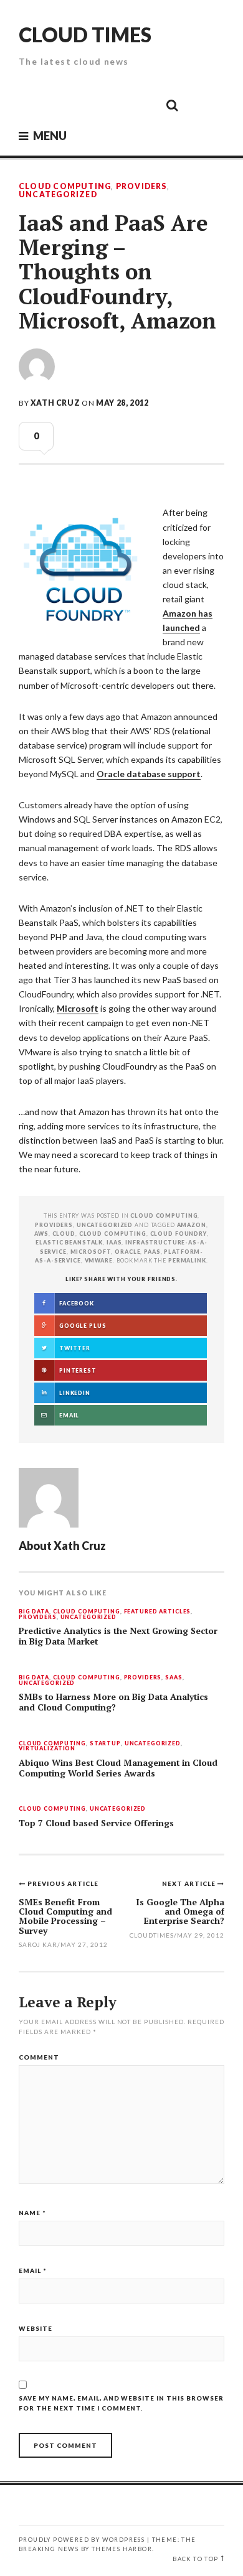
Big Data (34, 1612)
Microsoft (78, 1008)
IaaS (114, 1242)
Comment (39, 2057)
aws (41, 1234)
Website (36, 2328)
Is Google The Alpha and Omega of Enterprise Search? (180, 1911)
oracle (127, 1252)
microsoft (91, 1252)
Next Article (190, 1883)
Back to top (195, 2559)
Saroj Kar (38, 1944)
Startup (105, 1744)
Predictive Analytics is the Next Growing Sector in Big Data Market (118, 1636)
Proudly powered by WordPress (82, 2540)
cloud (64, 1234)
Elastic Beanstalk (69, 1242)
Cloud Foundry (179, 1234)
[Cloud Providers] (88, 105)
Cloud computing (113, 1234)
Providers (141, 187)
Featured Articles (158, 1612)
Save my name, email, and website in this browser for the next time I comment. (121, 2403)
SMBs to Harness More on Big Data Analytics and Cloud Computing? (113, 1702)
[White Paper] (144, 105)
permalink (187, 1260)
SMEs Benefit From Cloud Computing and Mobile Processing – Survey (65, 1916)
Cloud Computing (65, 187)
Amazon (192, 1225)
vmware (99, 1260)
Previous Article (63, 1883)
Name (32, 2213)
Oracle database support (149, 774)
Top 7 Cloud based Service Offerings (96, 1823)
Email (33, 2270)
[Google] (60, 105)
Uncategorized (58, 195)
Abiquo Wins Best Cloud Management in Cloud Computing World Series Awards (118, 1768)
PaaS (152, 1252)
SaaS (174, 1678)
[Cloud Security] (116, 105)
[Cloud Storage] (32, 105)
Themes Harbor (122, 2549)
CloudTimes (152, 1935)
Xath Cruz (55, 403)
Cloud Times (85, 35)
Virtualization (47, 1749)
